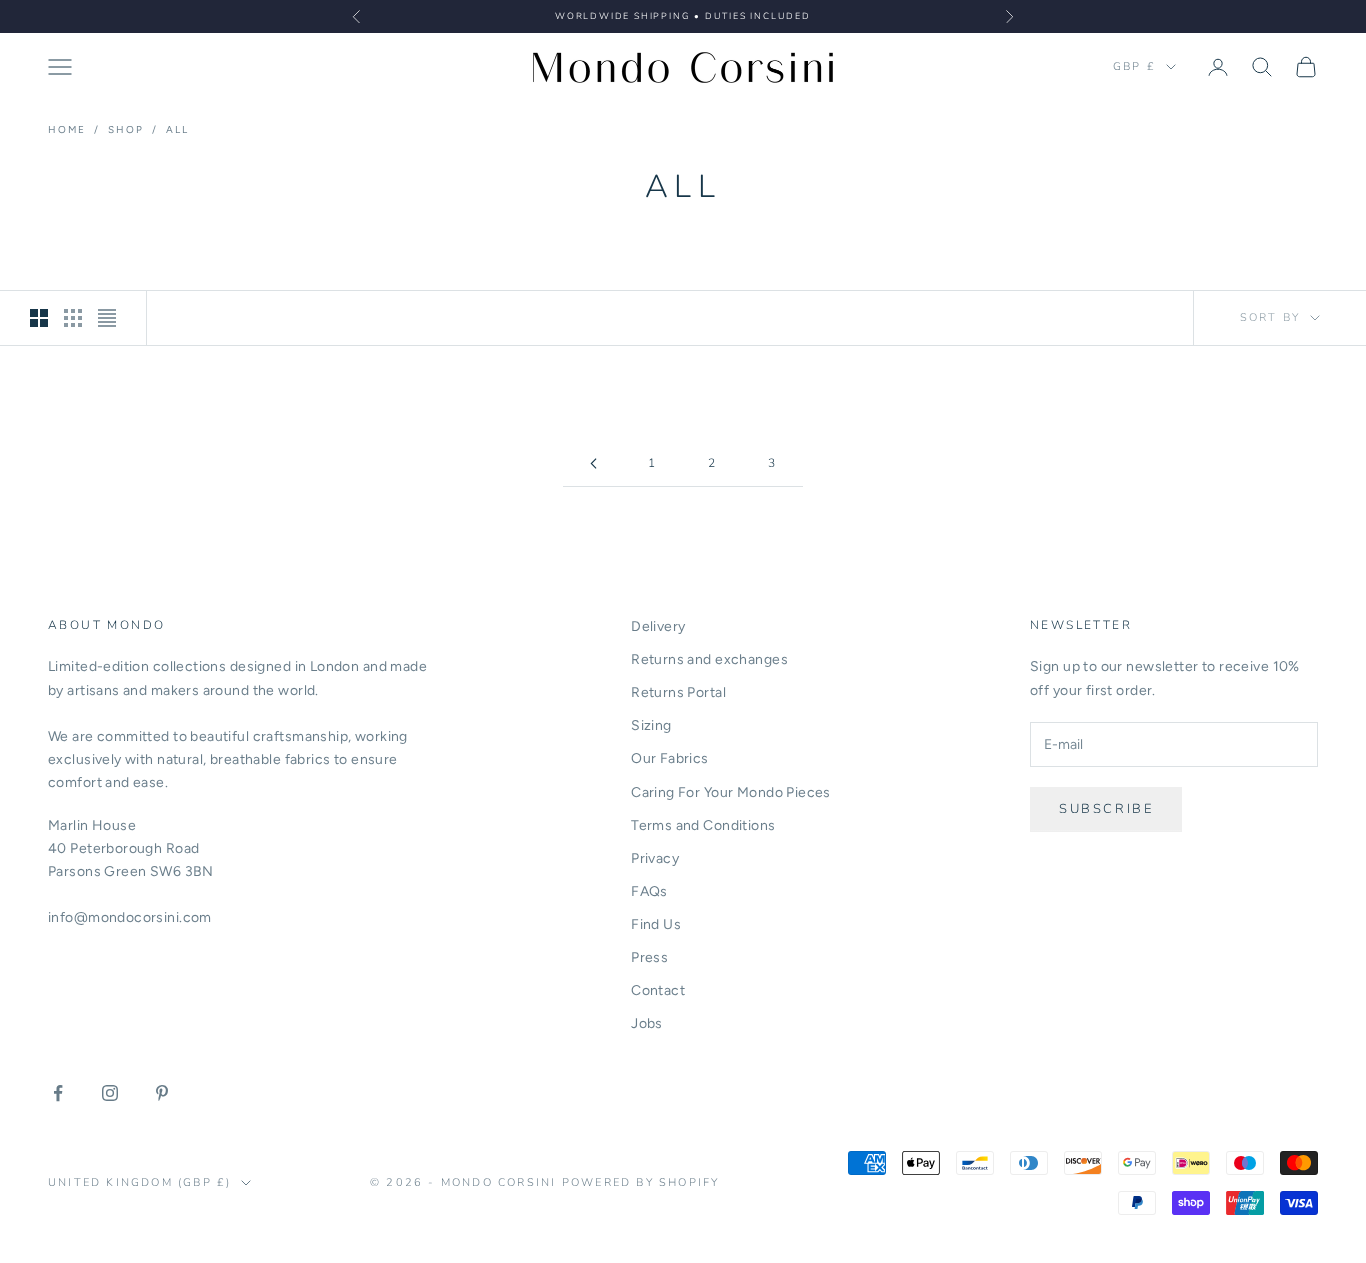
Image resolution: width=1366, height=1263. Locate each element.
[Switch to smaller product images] (73, 318)
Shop (126, 129)
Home (67, 129)
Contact (658, 990)
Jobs (647, 1023)
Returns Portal (678, 692)
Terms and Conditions (703, 825)
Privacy (655, 858)
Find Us (656, 924)
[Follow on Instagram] (110, 1093)
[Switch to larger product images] (39, 318)
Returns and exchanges (709, 659)
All (177, 129)
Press (649, 957)
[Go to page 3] (593, 463)
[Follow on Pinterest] (162, 1093)
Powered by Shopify (641, 1182)
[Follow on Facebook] (58, 1093)
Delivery (658, 626)
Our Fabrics (670, 758)
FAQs (649, 891)
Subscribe (1106, 809)
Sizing (651, 725)
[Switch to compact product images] (107, 318)
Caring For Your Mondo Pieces (731, 792)
